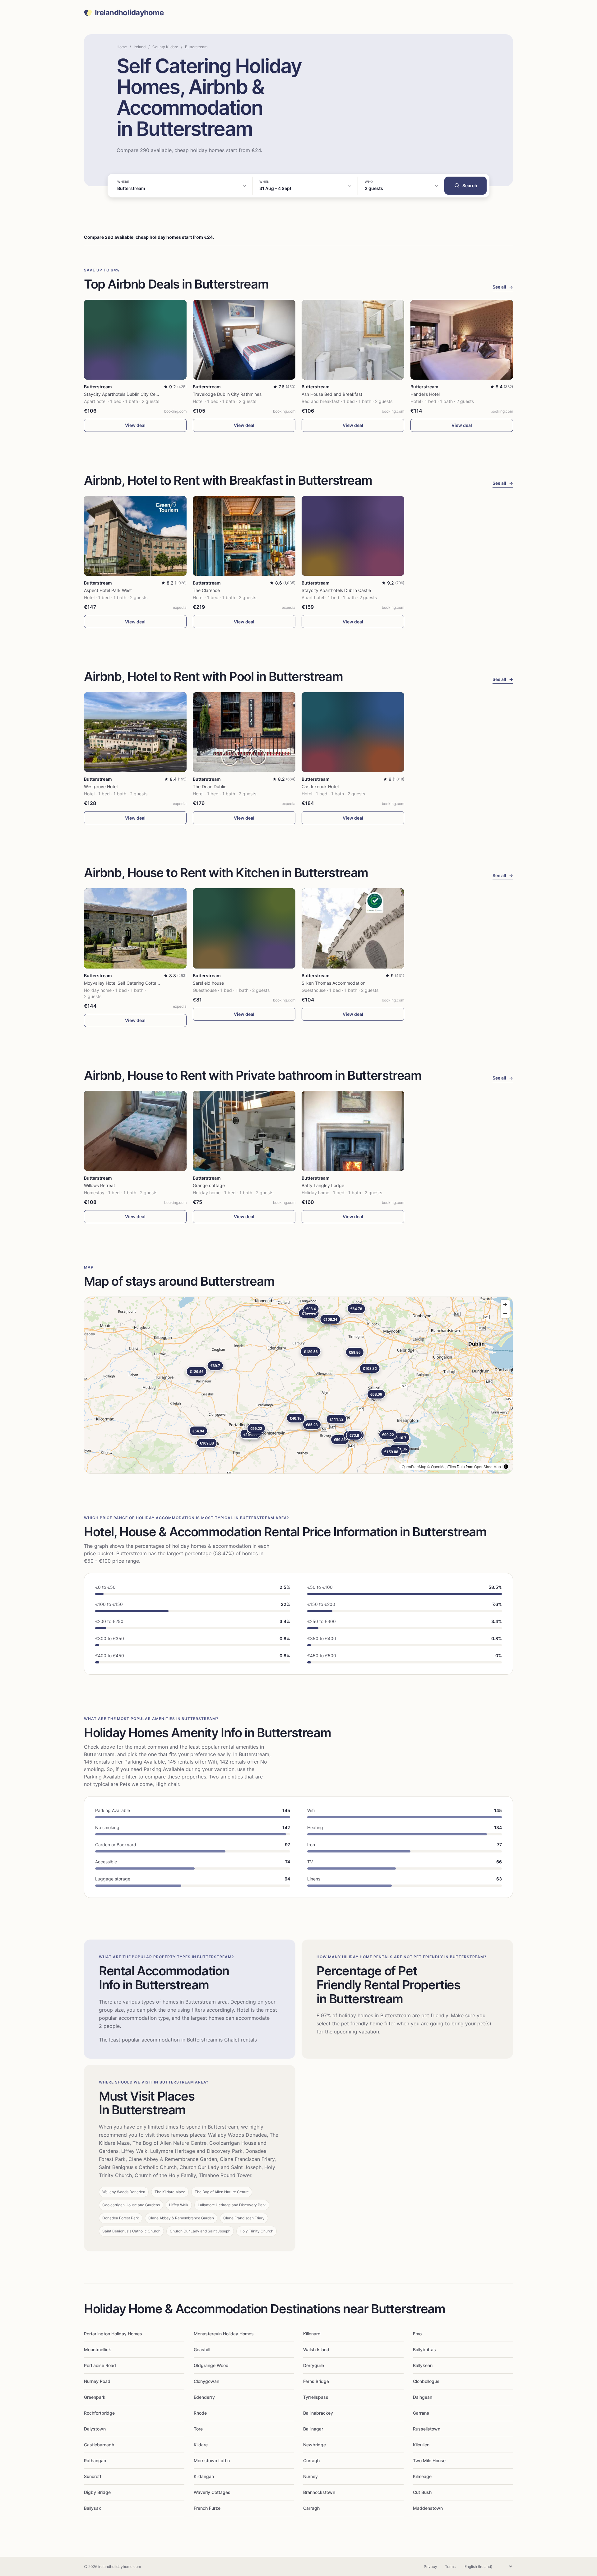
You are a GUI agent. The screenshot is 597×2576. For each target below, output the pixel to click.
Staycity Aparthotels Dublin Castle (336, 590)
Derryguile (314, 2365)
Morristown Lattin (212, 2460)
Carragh (311, 2508)
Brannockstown (319, 2492)
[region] (298, 1385)
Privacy (430, 2567)
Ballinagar (313, 2429)
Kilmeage (422, 2476)
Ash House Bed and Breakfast (332, 394)
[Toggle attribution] (506, 1467)
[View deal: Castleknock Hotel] (353, 732)
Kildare (201, 2445)
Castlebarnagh (99, 2445)
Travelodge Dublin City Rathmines (227, 394)
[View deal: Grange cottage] (244, 1131)
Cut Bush (422, 2492)
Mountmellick (97, 2349)
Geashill (202, 2349)
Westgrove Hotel (101, 786)
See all (503, 287)
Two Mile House (429, 2460)
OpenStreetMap (488, 1466)
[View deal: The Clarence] (244, 536)
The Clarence (206, 590)
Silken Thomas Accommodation (333, 983)
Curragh (311, 2460)
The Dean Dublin (210, 786)
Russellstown (427, 2429)
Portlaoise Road (100, 2365)
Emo (417, 2334)
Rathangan (95, 2460)
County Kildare (165, 47)
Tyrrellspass (316, 2397)
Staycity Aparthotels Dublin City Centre (124, 394)
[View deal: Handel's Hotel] (462, 340)
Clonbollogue (426, 2381)
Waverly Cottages (212, 2492)
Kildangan (204, 2476)
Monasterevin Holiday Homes (224, 2334)
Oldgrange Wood (211, 2365)
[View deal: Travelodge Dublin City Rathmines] (244, 340)
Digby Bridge (97, 2492)
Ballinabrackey (318, 2413)
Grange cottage (209, 1185)
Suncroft (93, 2476)
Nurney (310, 2476)
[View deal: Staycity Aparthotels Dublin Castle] (353, 536)
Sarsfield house (208, 983)
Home (122, 47)
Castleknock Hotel (320, 786)
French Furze (207, 2508)
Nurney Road (97, 2381)
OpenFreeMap (414, 1466)
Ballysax (93, 2508)
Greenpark (95, 2397)
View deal (135, 425)
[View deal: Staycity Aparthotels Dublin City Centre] (135, 340)
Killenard (312, 2334)
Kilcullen (421, 2445)
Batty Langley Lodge (323, 1185)
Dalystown (95, 2429)
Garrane (421, 2413)
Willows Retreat (99, 1185)
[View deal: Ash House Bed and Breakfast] (353, 340)
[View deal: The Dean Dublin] (244, 732)
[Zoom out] (505, 1313)
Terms (450, 2567)
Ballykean (423, 2365)
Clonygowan (206, 2381)
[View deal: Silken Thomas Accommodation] (353, 928)
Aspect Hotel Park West (108, 590)
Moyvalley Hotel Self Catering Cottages (124, 983)
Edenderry (204, 2397)
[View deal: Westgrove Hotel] (135, 732)
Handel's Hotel (425, 394)
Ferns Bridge (316, 2381)
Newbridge (315, 2445)
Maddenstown (428, 2508)
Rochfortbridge (99, 2413)
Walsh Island (316, 2349)
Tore (198, 2429)
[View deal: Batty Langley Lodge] (353, 1131)
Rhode (200, 2413)
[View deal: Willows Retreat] (135, 1131)
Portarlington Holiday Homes (113, 2334)
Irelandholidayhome (129, 13)
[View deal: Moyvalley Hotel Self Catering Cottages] (135, 928)
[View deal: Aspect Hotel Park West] (135, 536)
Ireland (140, 47)
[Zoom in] (505, 1304)
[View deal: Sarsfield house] (244, 928)
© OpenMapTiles (442, 1466)
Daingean (423, 2397)
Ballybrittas (424, 2349)
